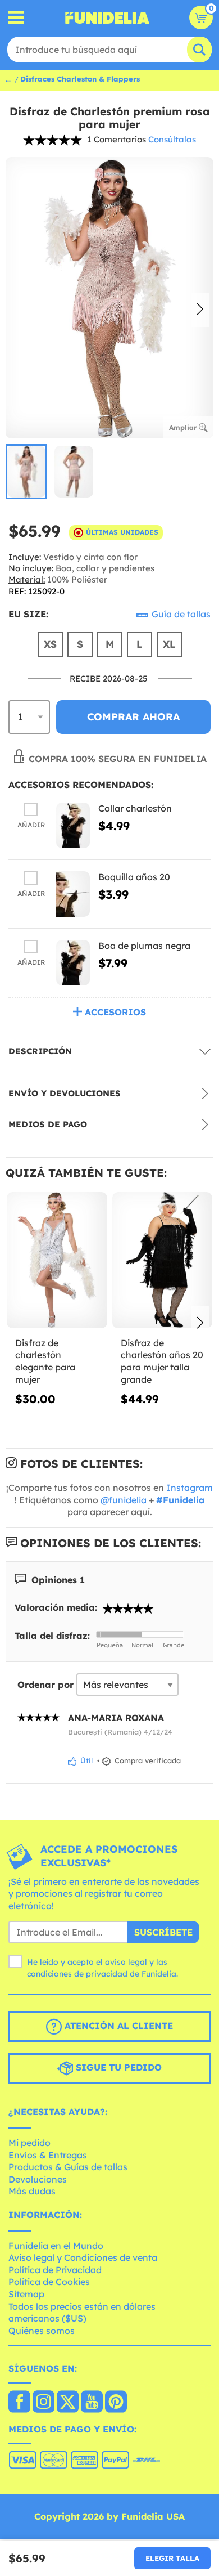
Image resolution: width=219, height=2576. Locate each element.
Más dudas (32, 2191)
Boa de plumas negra (144, 946)
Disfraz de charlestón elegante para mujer (45, 1361)
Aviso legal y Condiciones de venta (83, 2257)
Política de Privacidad (55, 2270)
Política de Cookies (49, 2282)
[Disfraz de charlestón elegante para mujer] (57, 1260)
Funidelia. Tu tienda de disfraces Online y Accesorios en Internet (107, 17)
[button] (200, 310)
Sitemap (26, 2294)
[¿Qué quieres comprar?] (17, 18)
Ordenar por (45, 1685)
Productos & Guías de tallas (68, 2167)
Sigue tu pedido (117, 2068)
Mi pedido (29, 2143)
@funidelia (124, 1500)
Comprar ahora (133, 717)
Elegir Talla (172, 2558)
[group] (26, 472)
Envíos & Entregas (48, 2155)
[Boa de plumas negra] (73, 963)
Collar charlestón (135, 808)
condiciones (49, 1974)
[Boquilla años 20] (73, 894)
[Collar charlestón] (73, 825)
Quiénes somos (42, 2331)
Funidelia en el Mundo (56, 2246)
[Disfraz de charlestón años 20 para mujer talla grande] (163, 1260)
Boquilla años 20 (134, 877)
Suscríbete (163, 1932)
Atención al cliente (117, 2026)
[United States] (19, 2403)
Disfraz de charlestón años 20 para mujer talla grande (162, 1361)
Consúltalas (172, 139)
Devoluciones (38, 2179)
